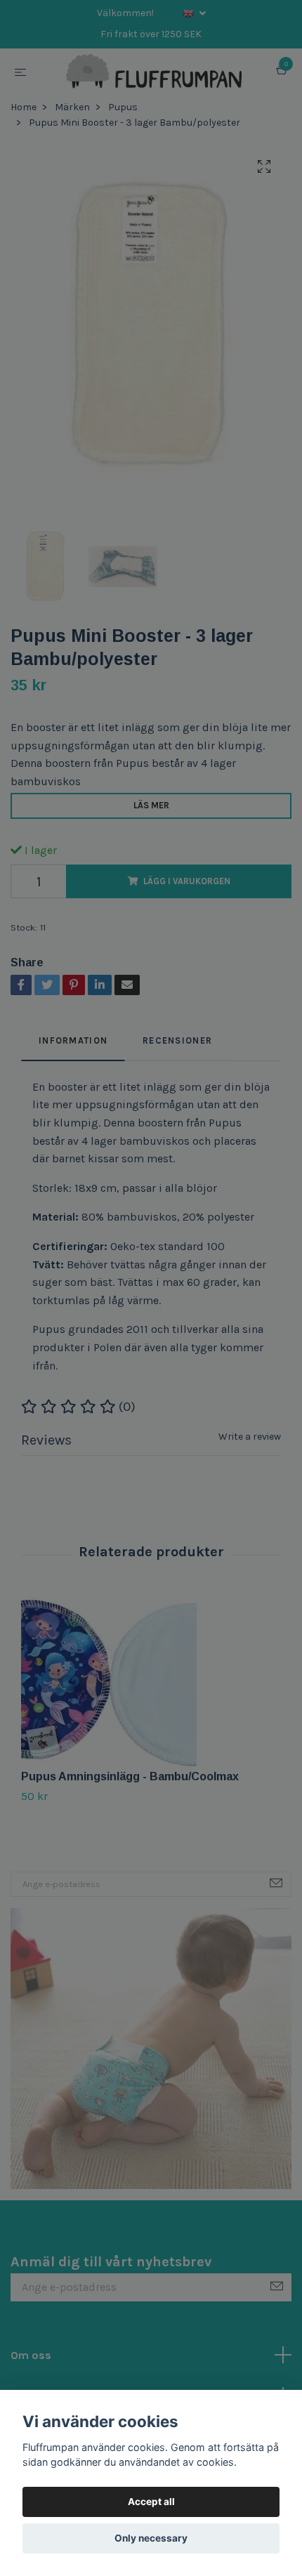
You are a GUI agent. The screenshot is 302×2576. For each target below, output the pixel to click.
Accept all (151, 2502)
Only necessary (151, 2538)
